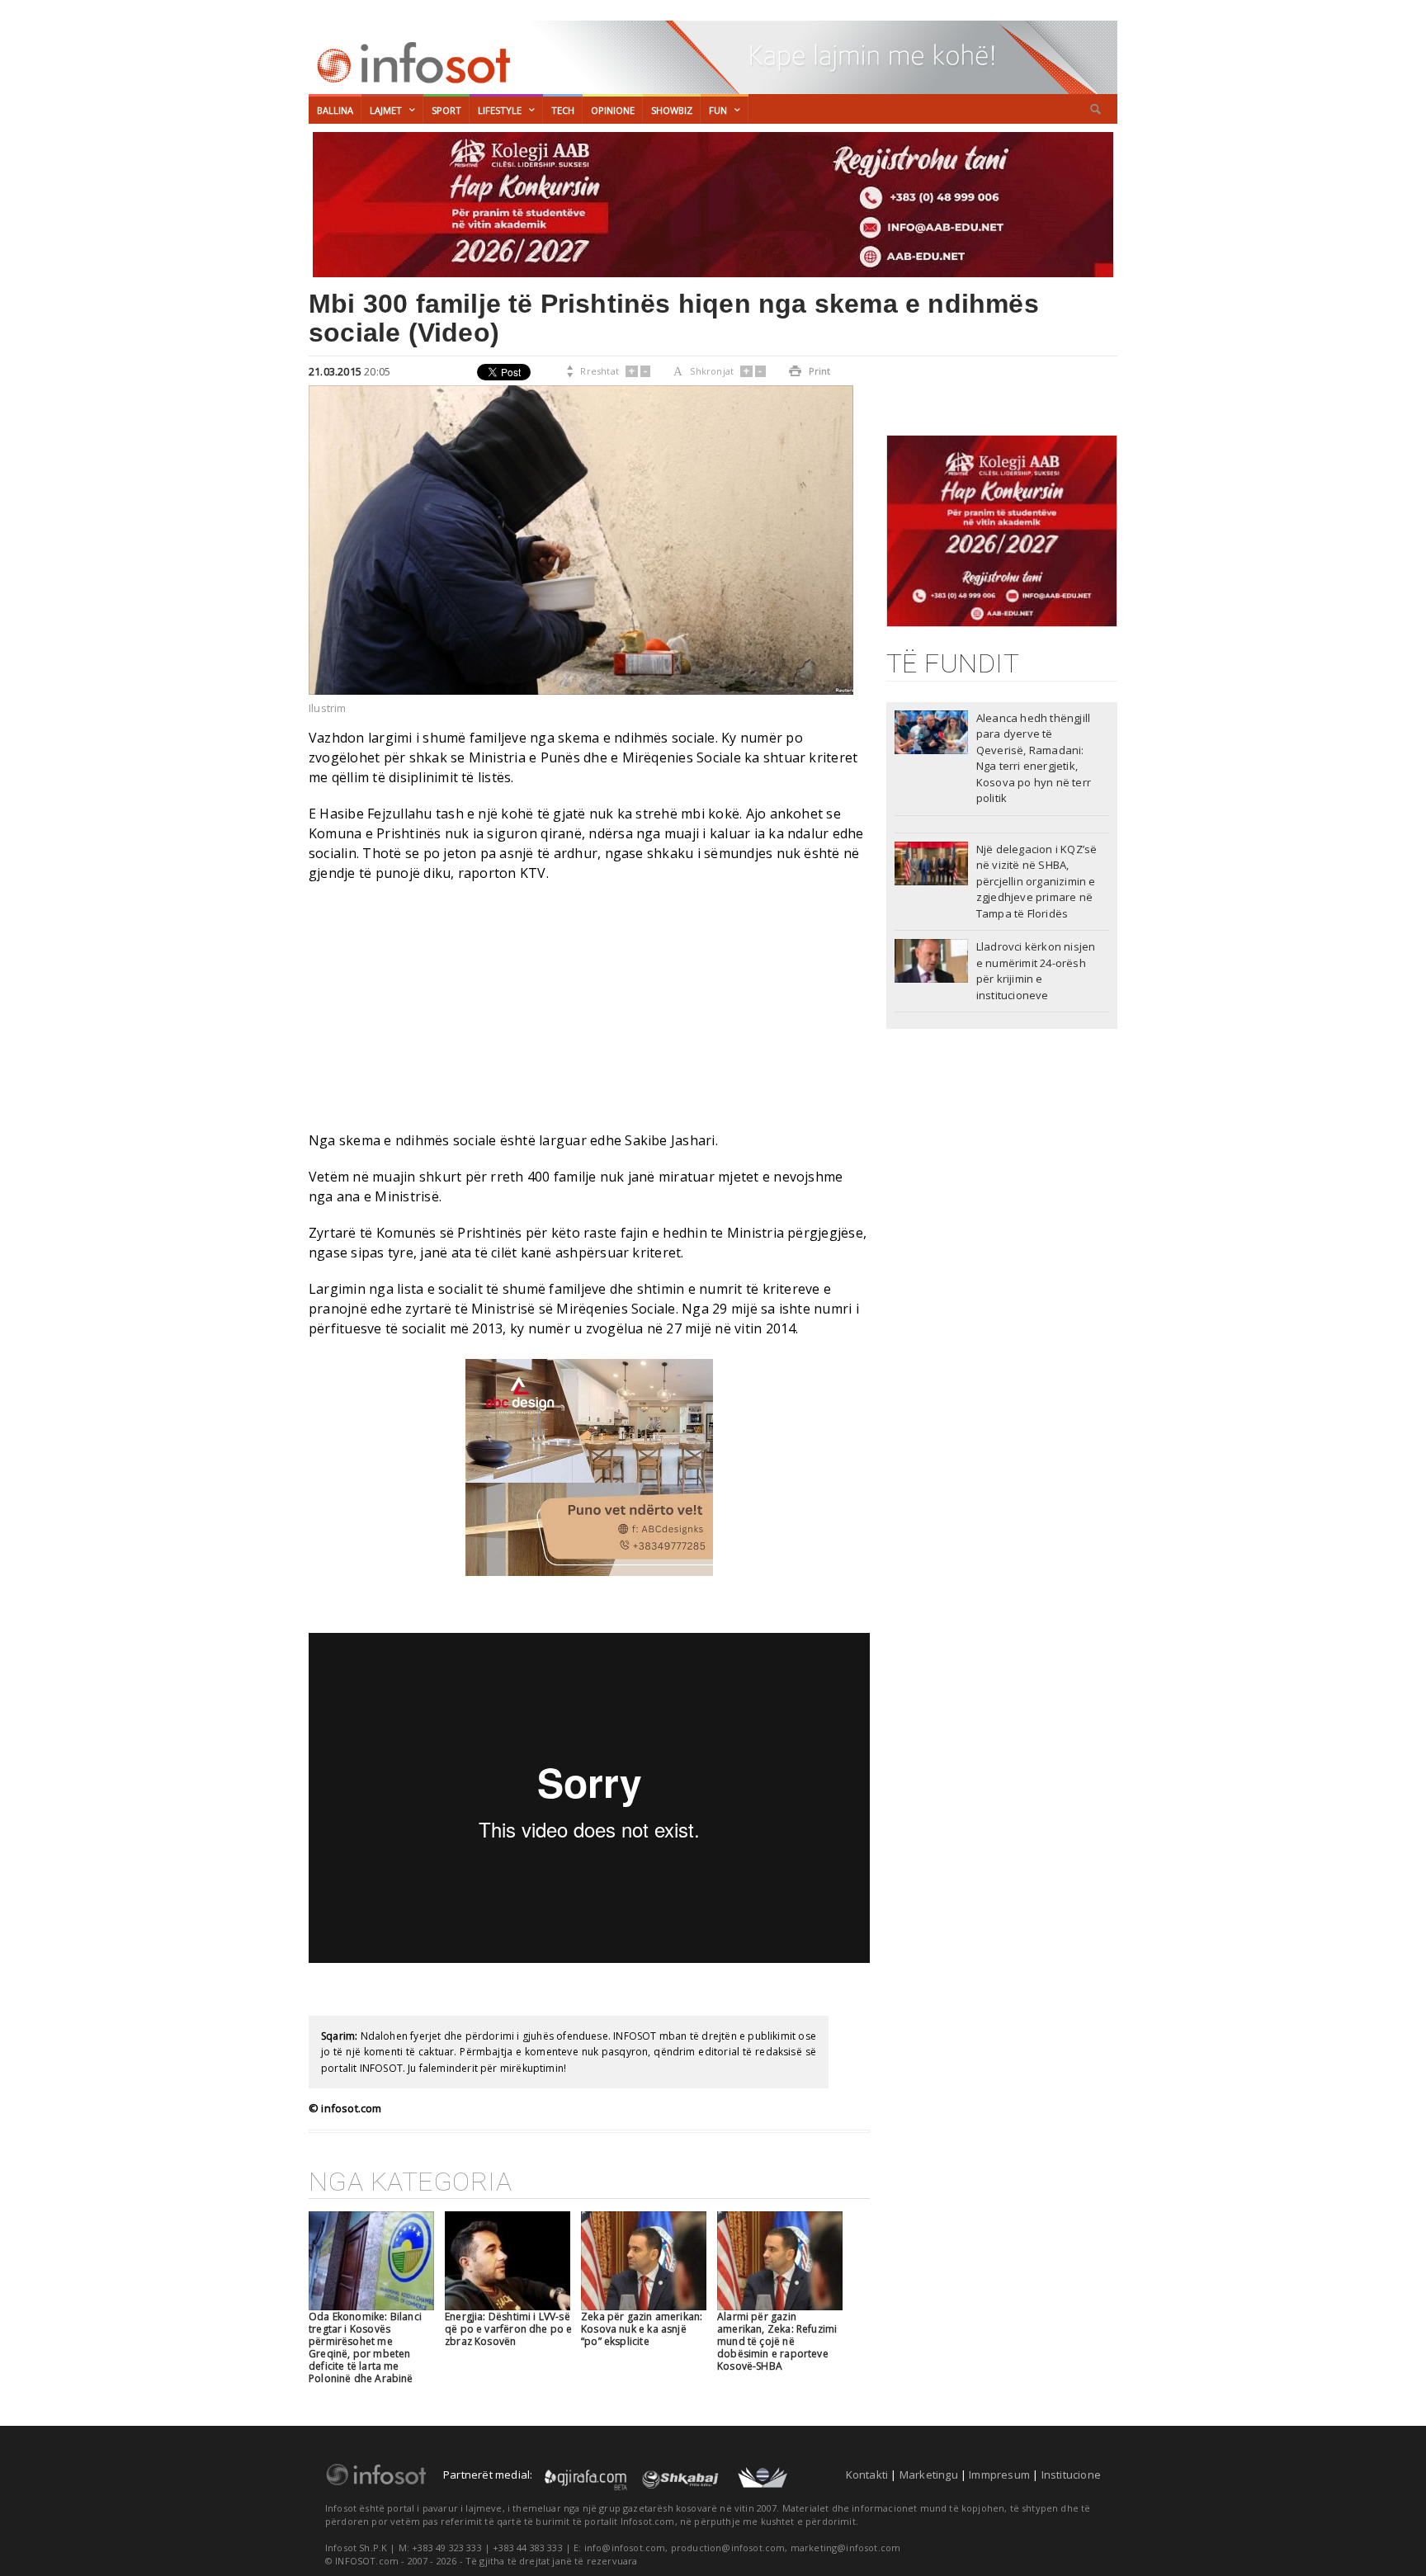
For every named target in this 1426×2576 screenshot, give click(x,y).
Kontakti (867, 2475)
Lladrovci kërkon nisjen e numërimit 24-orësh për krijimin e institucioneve (1036, 971)
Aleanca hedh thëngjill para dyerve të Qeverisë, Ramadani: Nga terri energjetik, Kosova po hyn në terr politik (1034, 758)
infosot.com (411, 63)
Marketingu (929, 2475)
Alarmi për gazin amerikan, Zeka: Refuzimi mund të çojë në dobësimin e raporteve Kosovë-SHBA (777, 2341)
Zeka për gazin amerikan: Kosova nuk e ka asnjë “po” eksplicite (642, 2329)
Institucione (1071, 2475)
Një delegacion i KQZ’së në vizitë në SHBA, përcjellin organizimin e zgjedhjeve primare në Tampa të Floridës (1037, 881)
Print (810, 371)
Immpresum (999, 2475)
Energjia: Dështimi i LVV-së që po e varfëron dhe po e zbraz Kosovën (509, 2329)
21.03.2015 (335, 371)
